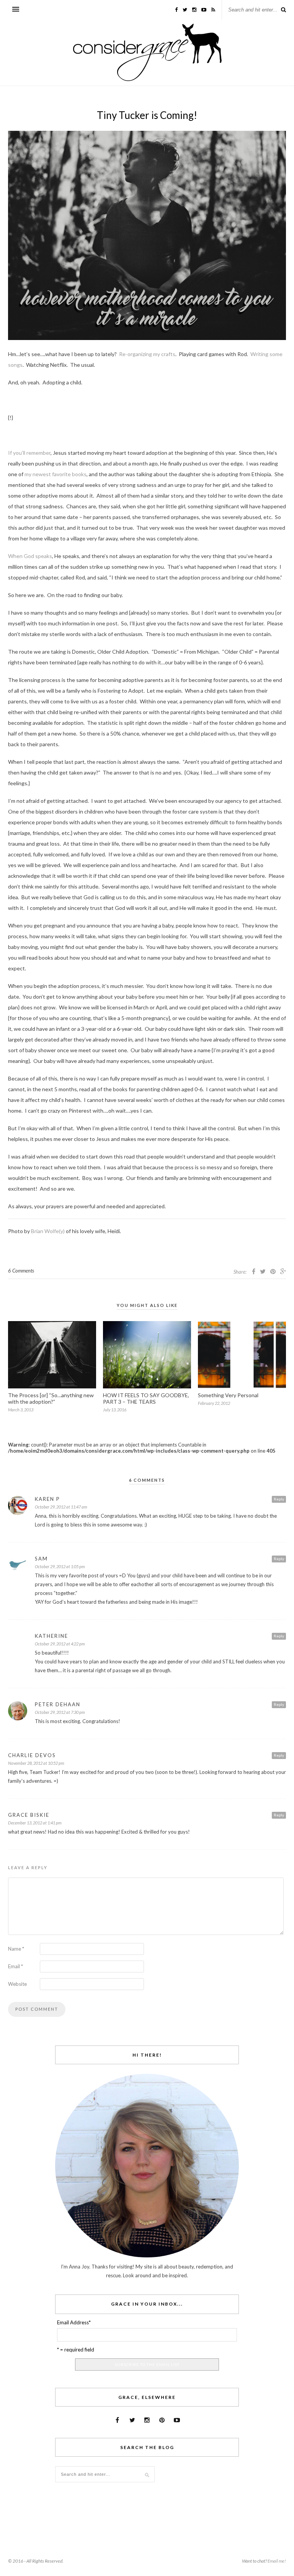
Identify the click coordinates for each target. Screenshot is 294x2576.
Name (16, 1949)
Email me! (277, 2561)
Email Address (74, 2322)
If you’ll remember (29, 453)
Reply (279, 1499)
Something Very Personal (228, 1395)
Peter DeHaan (58, 1704)
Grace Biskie (29, 1815)
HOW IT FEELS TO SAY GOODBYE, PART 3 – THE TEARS (146, 1398)
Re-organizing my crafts (147, 354)
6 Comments (21, 1271)
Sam (41, 1559)
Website (17, 1984)
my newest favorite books (56, 474)
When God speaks (30, 556)
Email (16, 1966)
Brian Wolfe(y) (48, 1231)
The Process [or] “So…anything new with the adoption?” (51, 1398)
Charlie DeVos (32, 1755)
